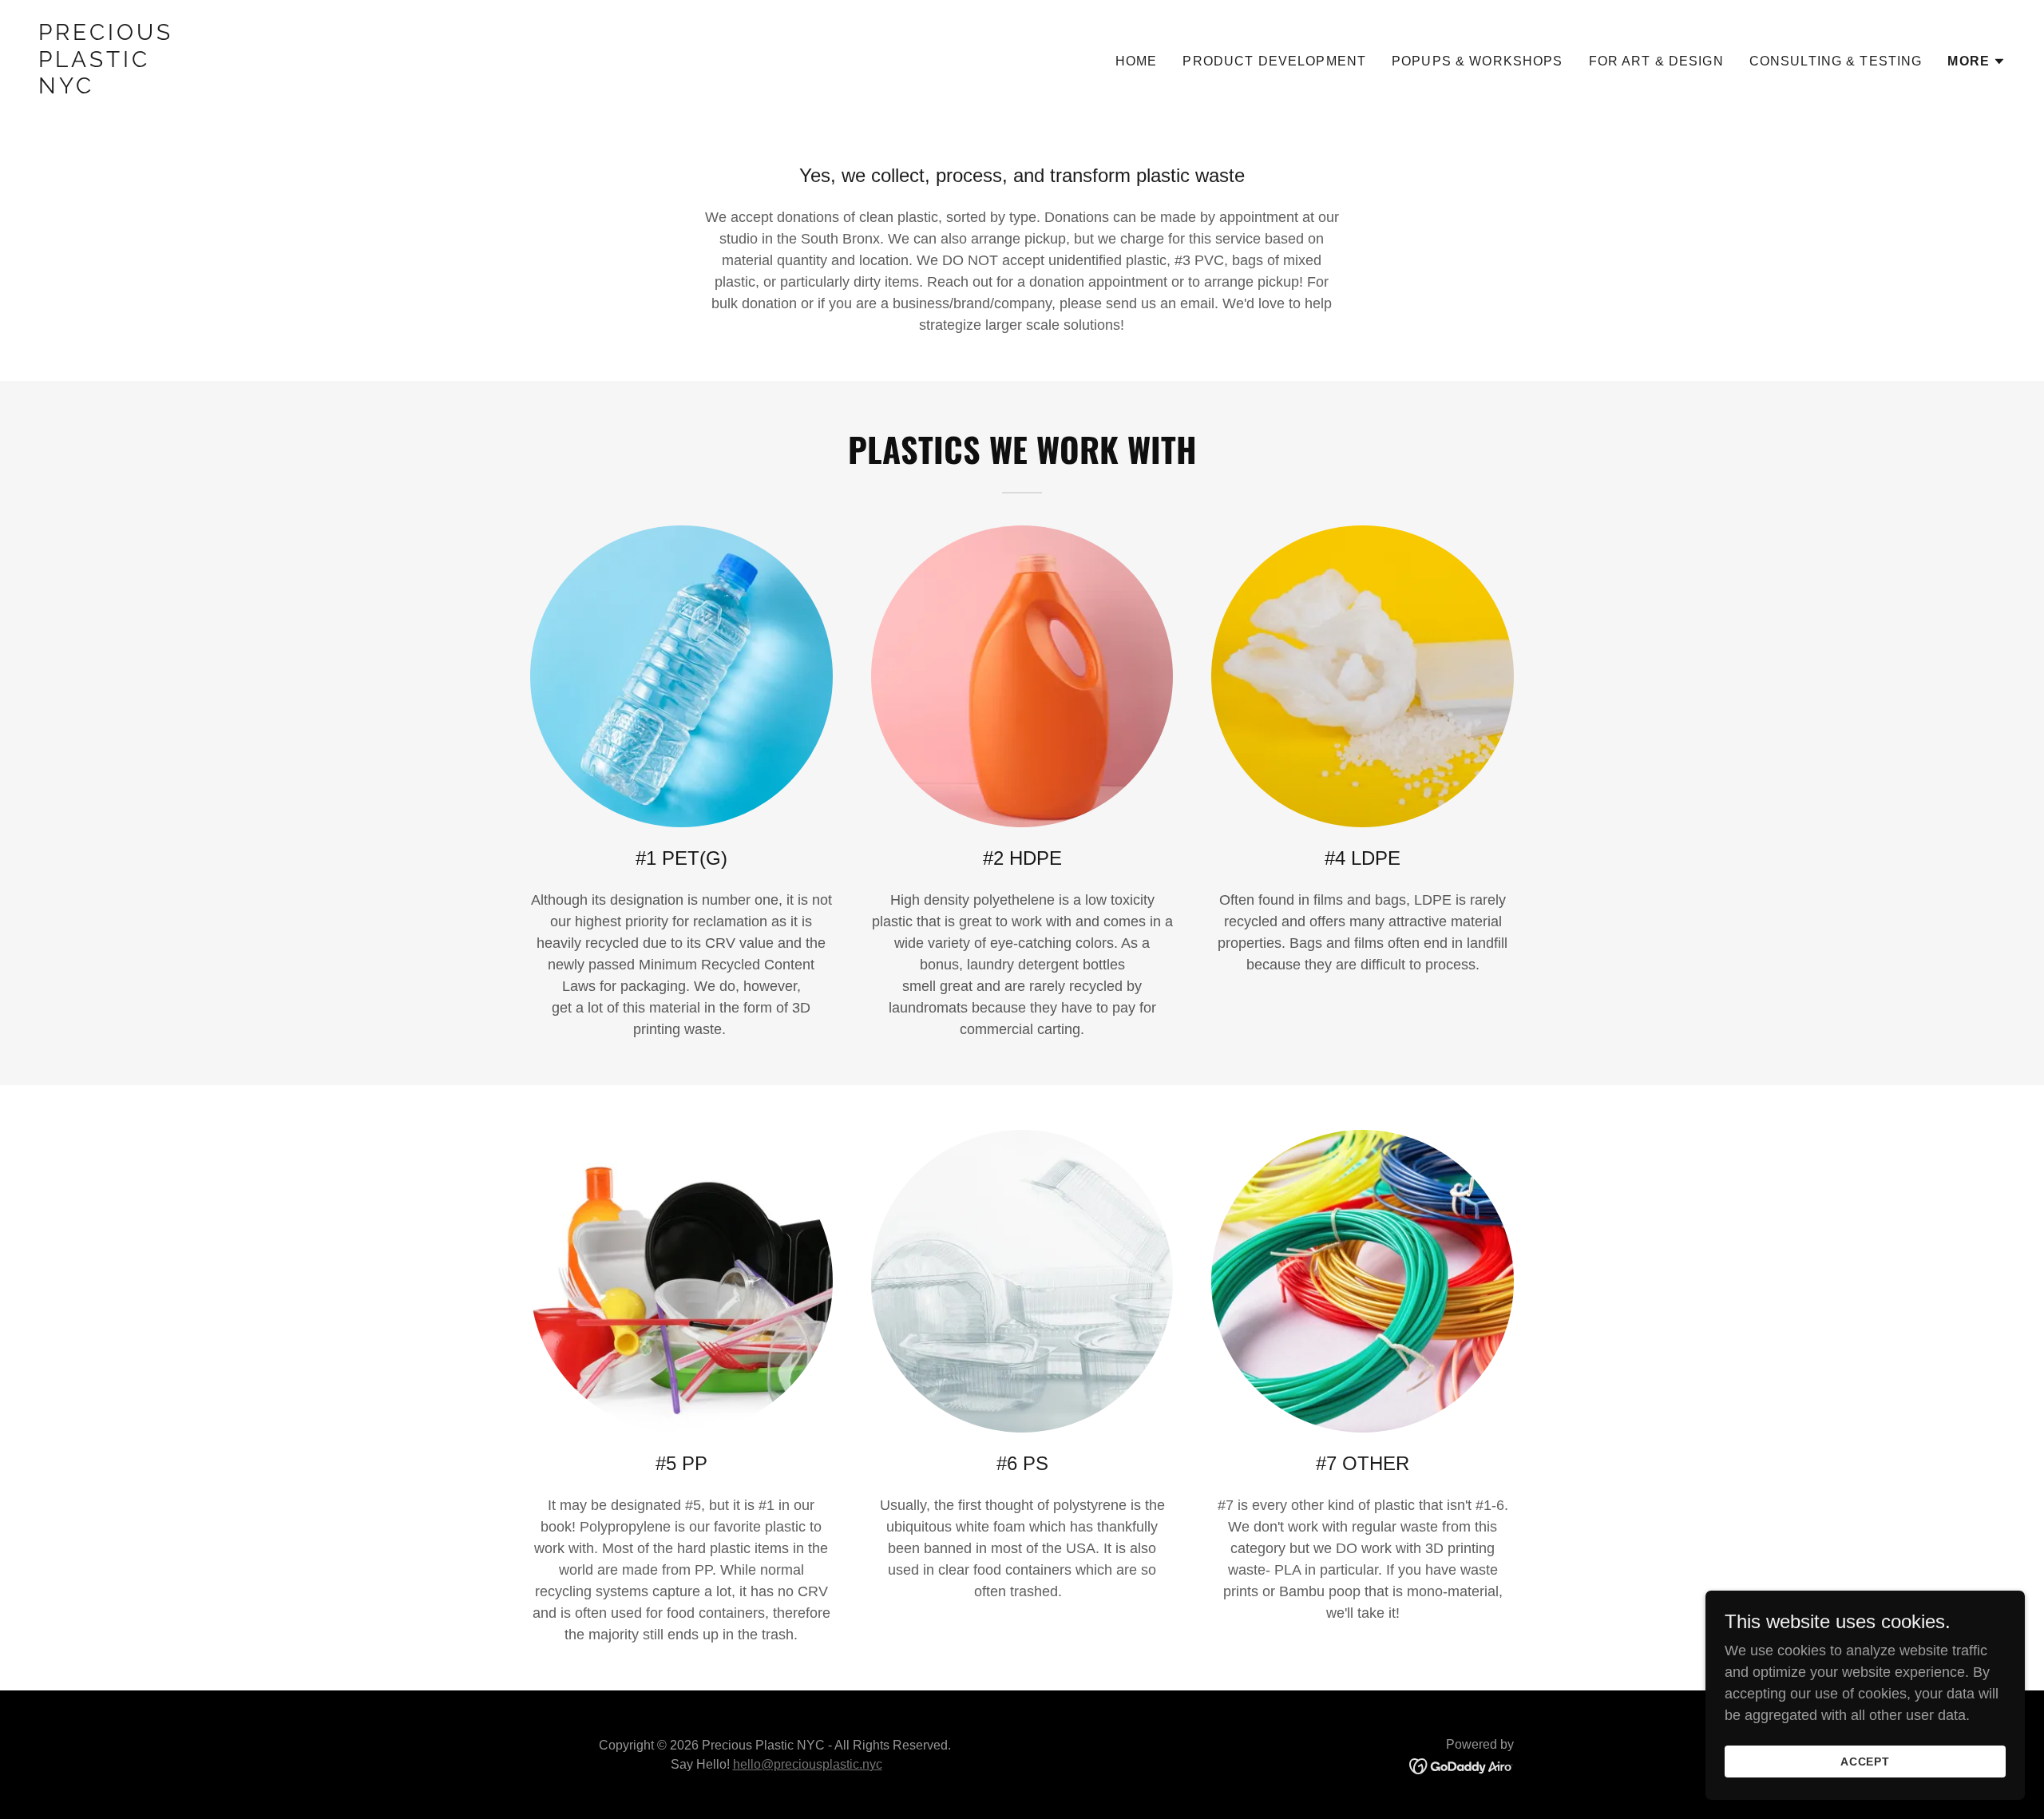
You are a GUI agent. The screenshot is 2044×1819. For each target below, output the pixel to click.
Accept (1866, 1762)
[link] (524, 89)
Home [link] (1137, 61)
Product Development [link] (1274, 61)
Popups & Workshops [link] (1477, 61)
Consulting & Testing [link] (1836, 61)
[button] (1977, 61)
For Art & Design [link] (1656, 61)
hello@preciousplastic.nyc (808, 1764)
